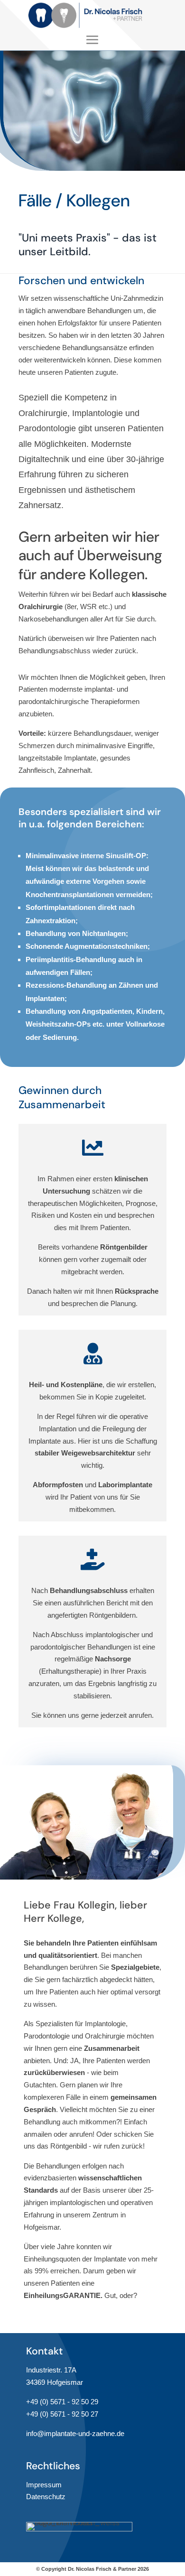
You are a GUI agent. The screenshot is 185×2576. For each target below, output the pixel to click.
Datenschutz (46, 2497)
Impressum (44, 2485)
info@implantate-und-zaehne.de (75, 2433)
